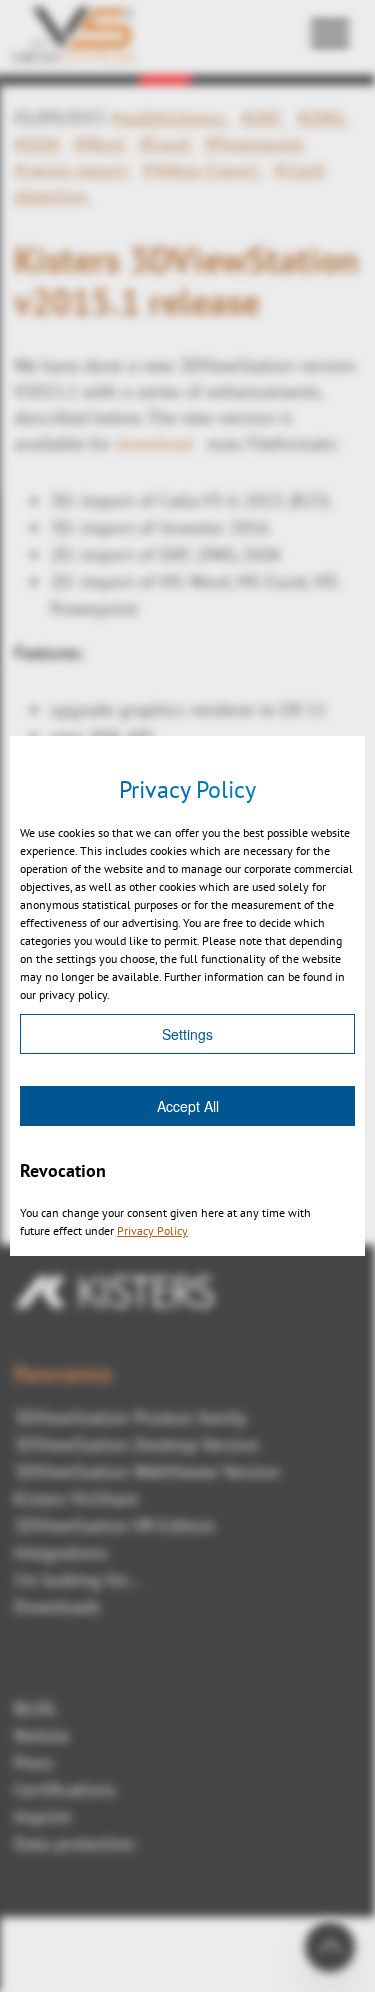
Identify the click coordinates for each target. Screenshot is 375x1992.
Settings (187, 1034)
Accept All (188, 1106)
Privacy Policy (152, 1230)
